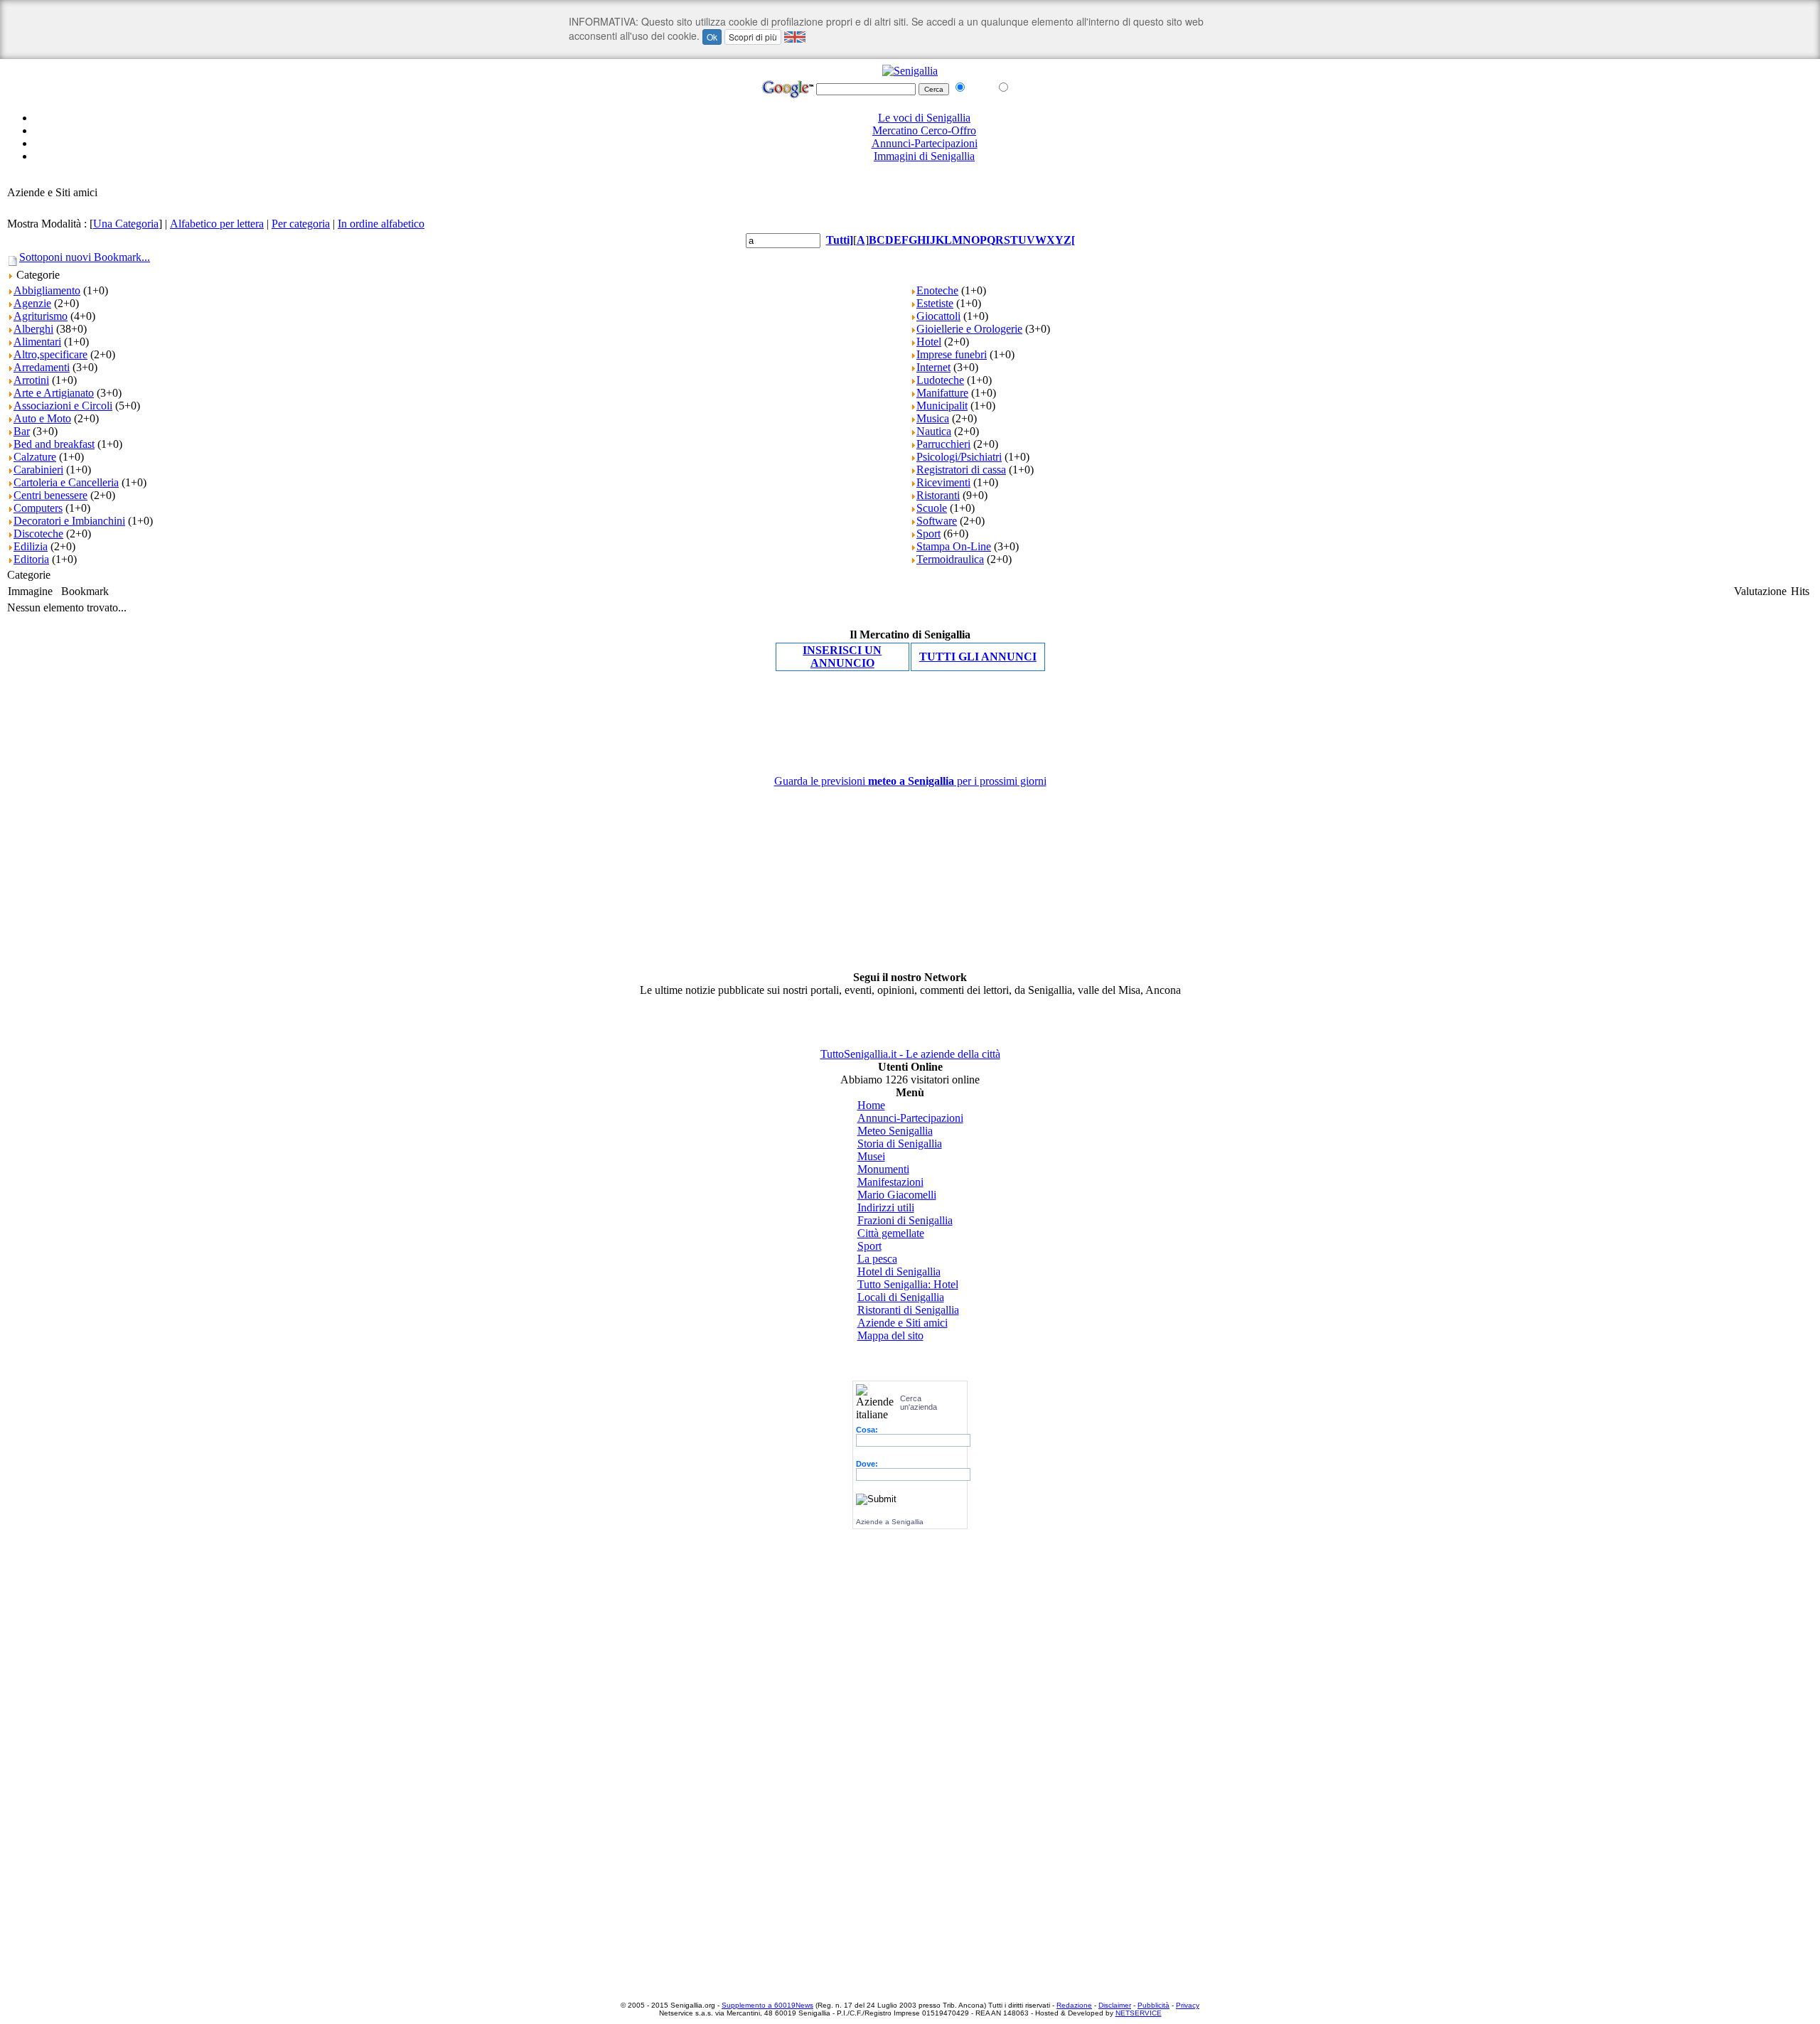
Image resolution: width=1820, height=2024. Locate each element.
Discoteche (38, 534)
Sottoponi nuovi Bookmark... (85, 257)
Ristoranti (938, 495)
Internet (933, 367)
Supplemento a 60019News (767, 2005)
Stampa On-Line (954, 546)
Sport (928, 534)
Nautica (934, 431)
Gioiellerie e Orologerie (969, 329)
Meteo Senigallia (895, 1131)
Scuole (932, 508)
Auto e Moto (42, 418)
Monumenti (883, 1169)
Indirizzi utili (886, 1208)
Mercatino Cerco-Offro (924, 130)
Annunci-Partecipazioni (925, 143)
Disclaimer (1115, 2005)
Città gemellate (891, 1233)
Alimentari (37, 342)
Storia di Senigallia (900, 1144)
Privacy (1188, 2005)
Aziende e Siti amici (903, 1323)
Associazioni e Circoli (63, 406)
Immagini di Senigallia (924, 156)
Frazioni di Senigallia (905, 1220)
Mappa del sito (890, 1335)
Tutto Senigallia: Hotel (908, 1284)
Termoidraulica (950, 559)
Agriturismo (41, 316)
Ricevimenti (943, 482)
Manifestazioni (890, 1182)
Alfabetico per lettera (217, 224)
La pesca (877, 1259)
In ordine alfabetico (381, 224)
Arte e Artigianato (54, 393)
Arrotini (31, 380)
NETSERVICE (1139, 2013)
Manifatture (942, 393)
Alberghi (33, 329)
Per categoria (301, 224)
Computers (38, 508)
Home (871, 1105)
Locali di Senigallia (901, 1297)
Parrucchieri (943, 444)
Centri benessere (50, 495)
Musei (871, 1156)
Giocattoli (938, 316)
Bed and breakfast (54, 444)
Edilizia (31, 546)
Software (937, 521)
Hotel (929, 342)
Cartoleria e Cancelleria (66, 482)
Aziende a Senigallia (890, 1522)
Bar (22, 431)
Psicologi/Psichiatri (959, 457)
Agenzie (32, 303)
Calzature (35, 457)
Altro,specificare (50, 354)
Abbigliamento (47, 290)
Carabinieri (38, 470)
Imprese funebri (952, 354)
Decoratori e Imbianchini (69, 521)
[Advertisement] (910, 180)
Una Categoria (126, 224)
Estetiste (935, 303)
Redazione (1074, 2005)
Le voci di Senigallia (924, 118)
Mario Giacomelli (897, 1195)
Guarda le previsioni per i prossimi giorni (910, 781)
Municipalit (942, 406)
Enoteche (937, 290)
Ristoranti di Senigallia (908, 1310)
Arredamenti (42, 367)
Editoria (31, 559)
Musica (933, 418)
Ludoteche (940, 380)
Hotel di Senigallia (899, 1271)
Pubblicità (1153, 2005)
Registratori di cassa (961, 470)
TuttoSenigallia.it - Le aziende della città (910, 1054)
